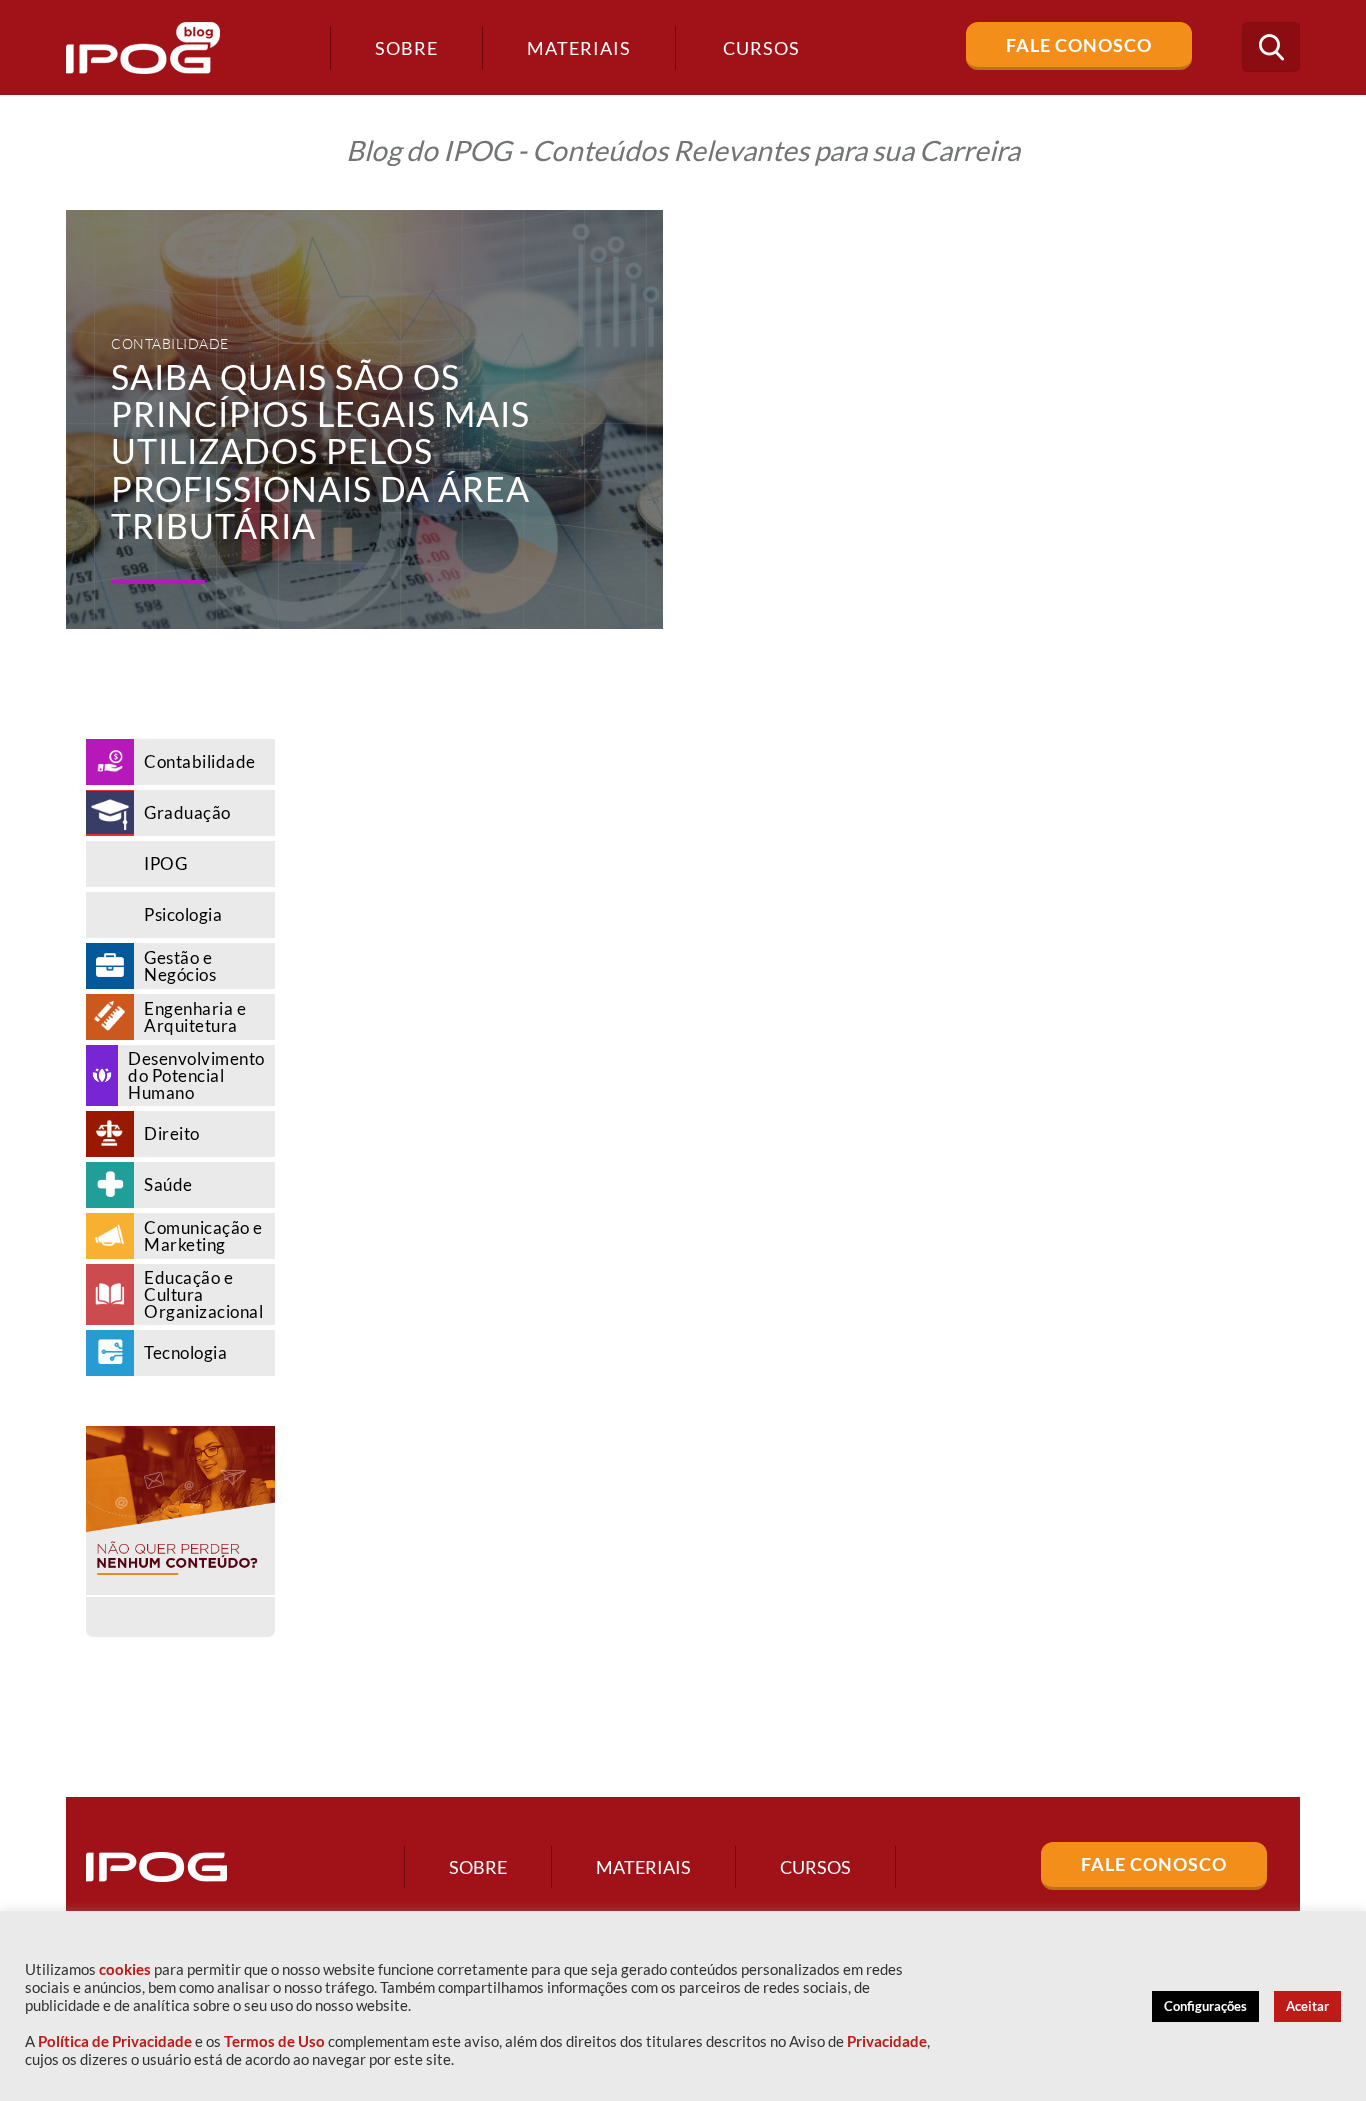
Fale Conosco (1079, 45)
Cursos (815, 1867)
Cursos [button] (761, 48)
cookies (125, 1969)
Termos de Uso (274, 2041)
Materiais (579, 48)
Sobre (406, 48)
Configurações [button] (1205, 2006)
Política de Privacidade (115, 2041)
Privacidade (887, 2041)
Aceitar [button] (1307, 2006)
